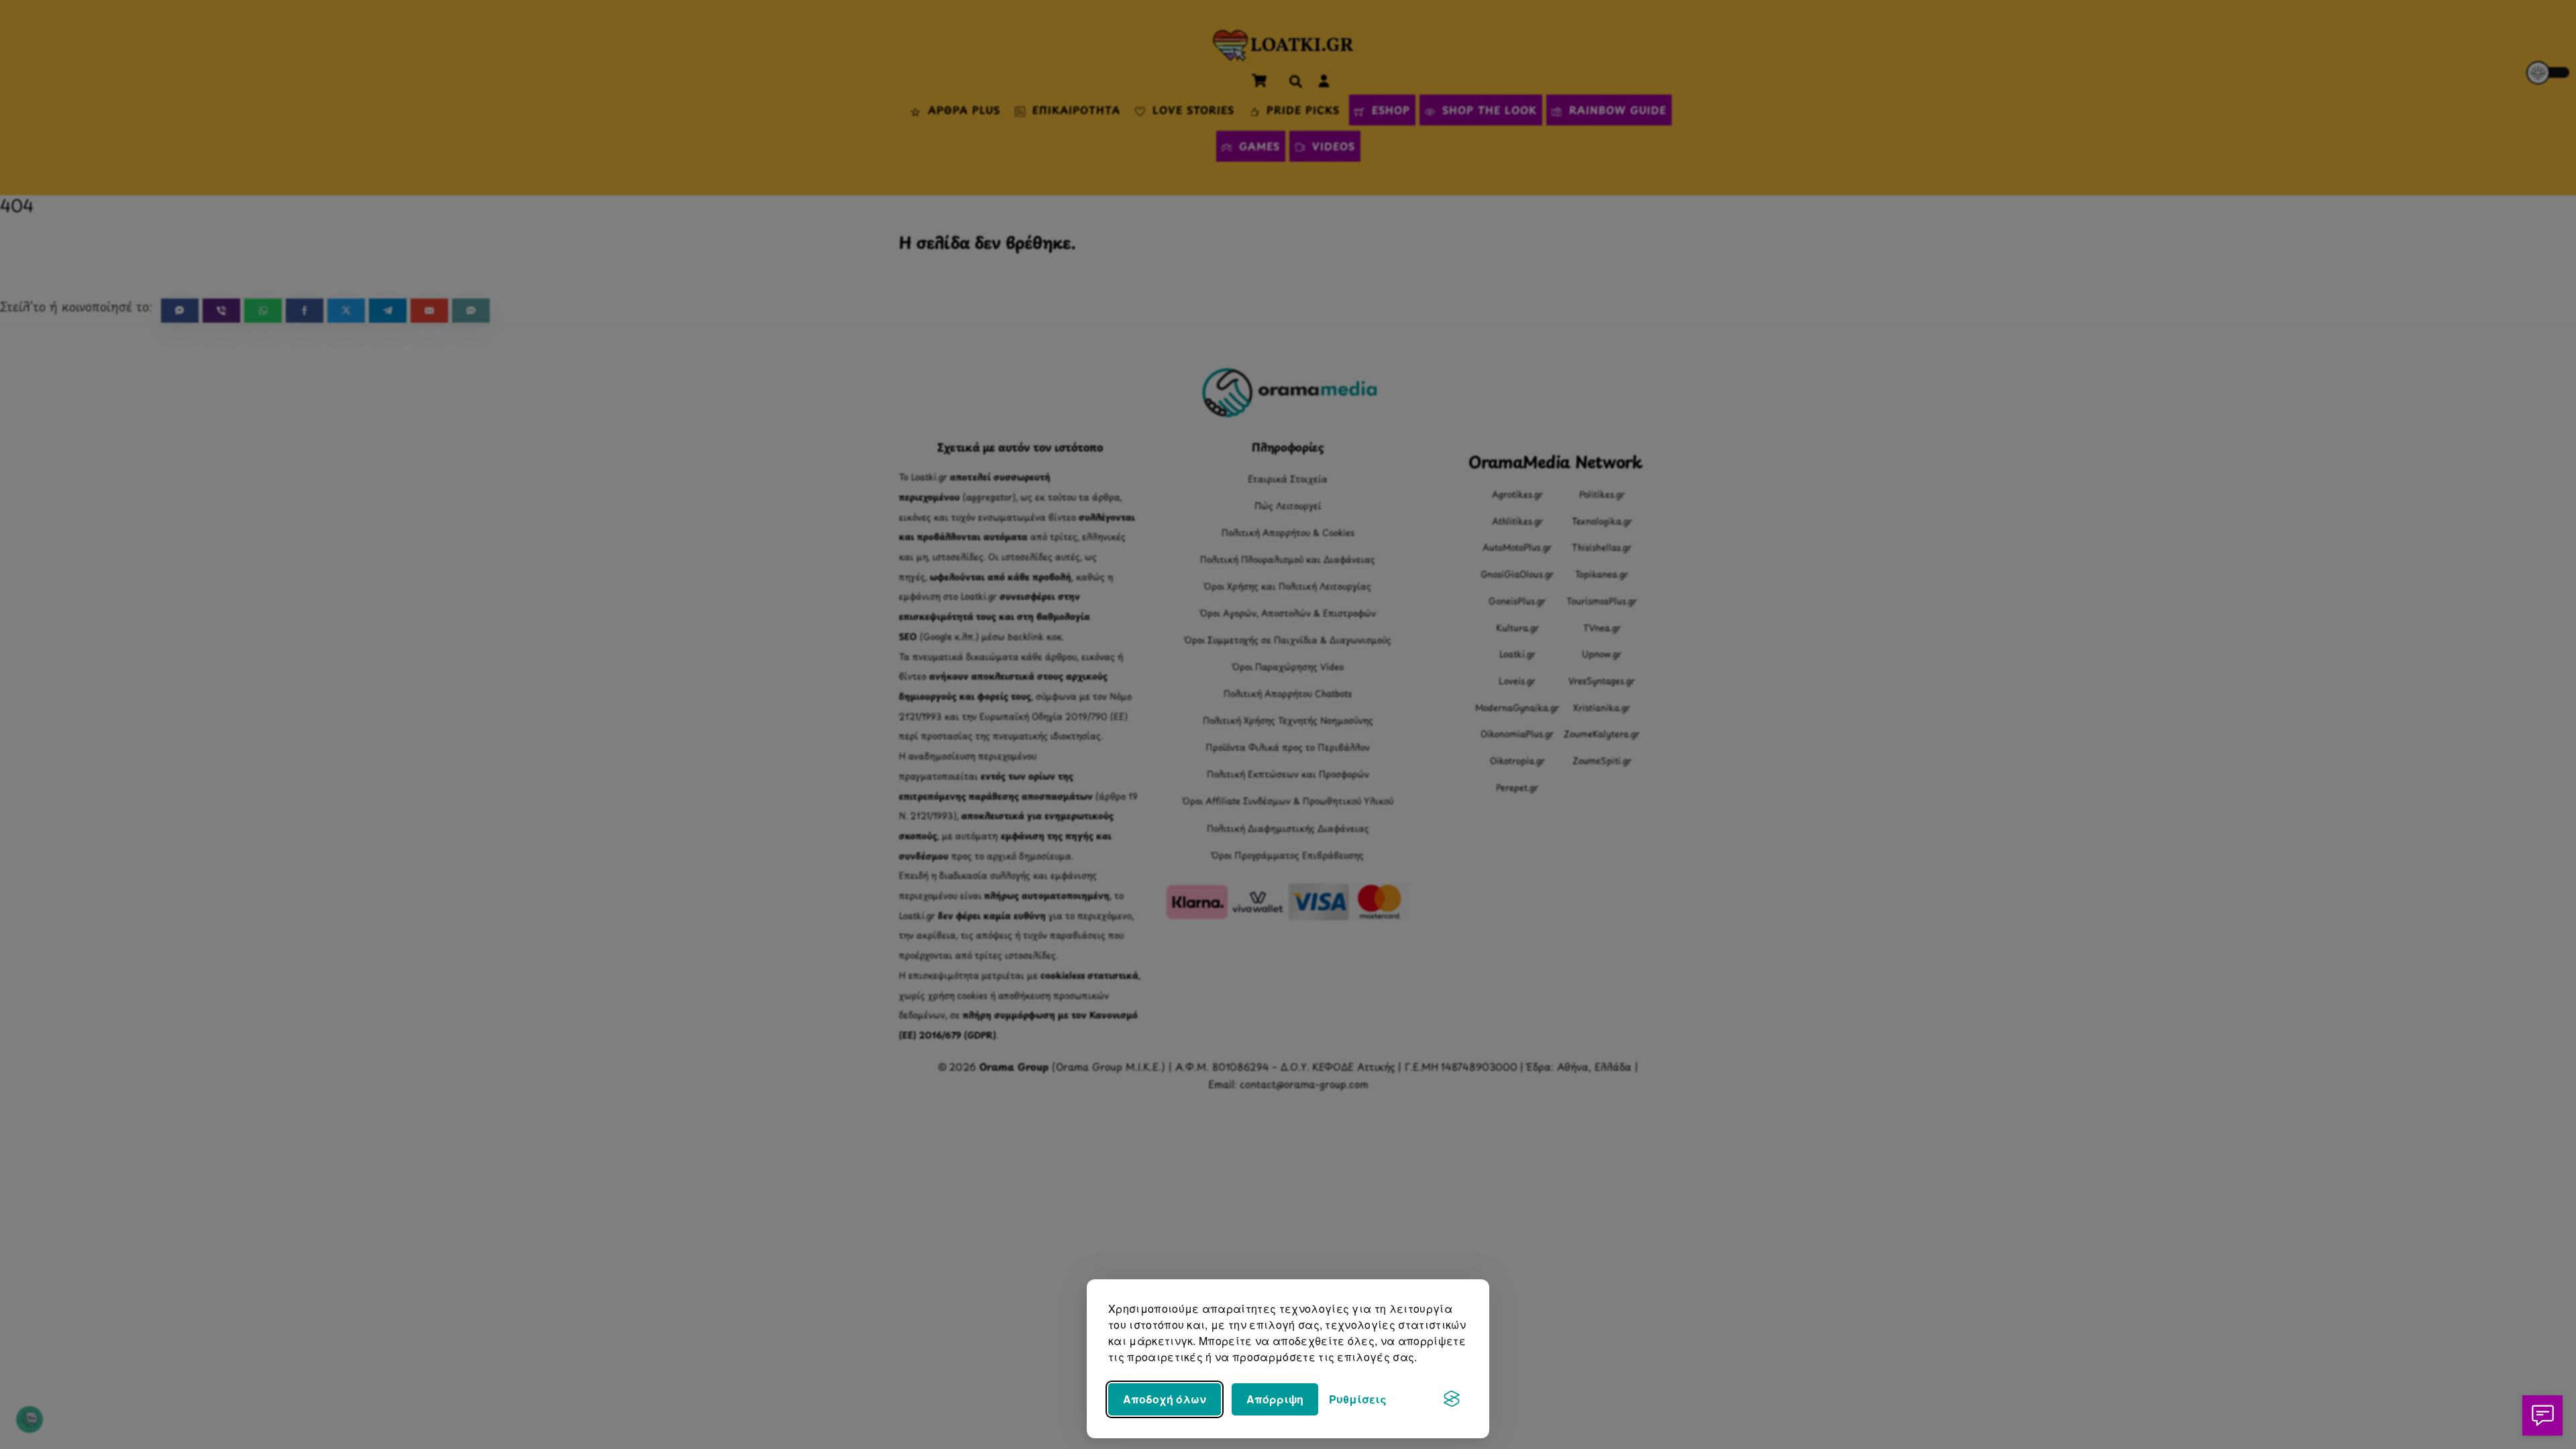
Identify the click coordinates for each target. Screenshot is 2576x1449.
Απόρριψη (1275, 1399)
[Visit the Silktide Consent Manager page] (1452, 1399)
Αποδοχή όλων (1165, 1399)
